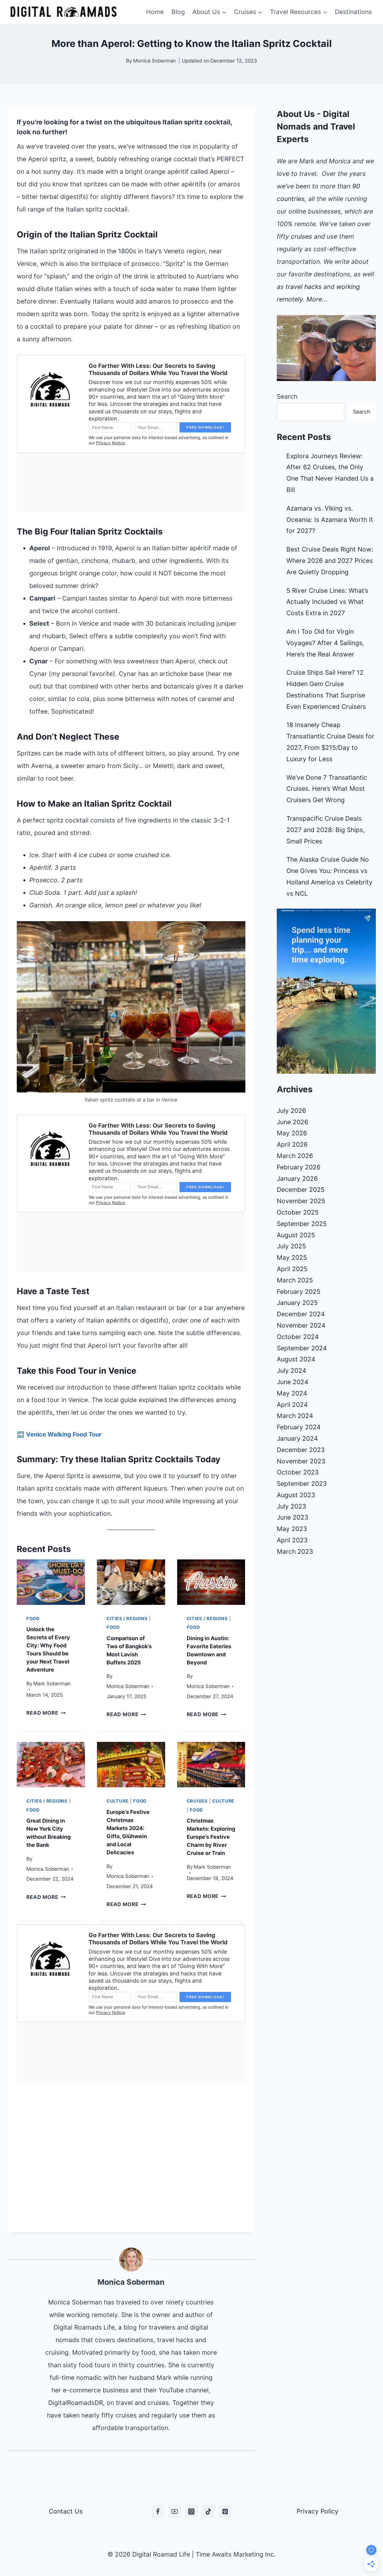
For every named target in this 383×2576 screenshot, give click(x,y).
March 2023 (295, 1551)
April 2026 (292, 1144)
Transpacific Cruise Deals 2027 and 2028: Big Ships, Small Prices (326, 830)
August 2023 (296, 1495)
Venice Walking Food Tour (64, 1434)
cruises (301, 236)
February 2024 (299, 1427)
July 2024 (291, 1371)
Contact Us (66, 2511)
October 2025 (298, 1212)
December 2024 (301, 1314)
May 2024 (292, 1393)
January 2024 (297, 1438)
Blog (178, 12)
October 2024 (298, 1337)
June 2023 (292, 1517)
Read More (46, 1713)
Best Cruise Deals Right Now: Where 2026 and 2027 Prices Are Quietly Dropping (330, 561)
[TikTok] (208, 2511)
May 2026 (292, 1133)
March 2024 (295, 1416)
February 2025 (299, 1292)
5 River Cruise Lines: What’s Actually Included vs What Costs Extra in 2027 (327, 602)
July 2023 (291, 1506)
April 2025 (292, 1269)
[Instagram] (191, 2511)
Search (287, 396)
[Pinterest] (225, 2511)
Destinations (353, 12)
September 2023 (302, 1484)
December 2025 (301, 1190)
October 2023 (298, 1472)
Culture (118, 1801)
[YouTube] (175, 2511)
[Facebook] (158, 2511)
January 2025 (297, 1303)
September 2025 (302, 1224)
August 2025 (296, 1235)
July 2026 (291, 1111)
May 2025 (292, 1257)
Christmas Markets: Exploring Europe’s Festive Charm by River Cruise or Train (211, 1837)
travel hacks (304, 287)
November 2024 (301, 1325)
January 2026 (297, 1179)
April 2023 (292, 1540)
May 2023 (292, 1529)
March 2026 (295, 1156)
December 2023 (301, 1450)
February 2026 (299, 1167)
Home (155, 12)
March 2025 (295, 1280)
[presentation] (51, 1582)
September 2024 (302, 1348)
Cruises (197, 1801)
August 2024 (296, 1359)
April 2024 (292, 1405)
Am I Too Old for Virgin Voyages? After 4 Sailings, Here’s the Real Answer (325, 643)
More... (317, 299)
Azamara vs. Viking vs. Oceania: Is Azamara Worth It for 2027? (330, 520)
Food (33, 1619)
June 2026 (292, 1122)
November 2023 (301, 1461)
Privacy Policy (317, 2511)
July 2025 (291, 1246)
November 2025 (301, 1201)
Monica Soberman (155, 61)
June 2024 (292, 1382)
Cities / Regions (127, 1619)
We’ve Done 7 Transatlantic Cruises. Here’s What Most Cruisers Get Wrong (327, 789)
